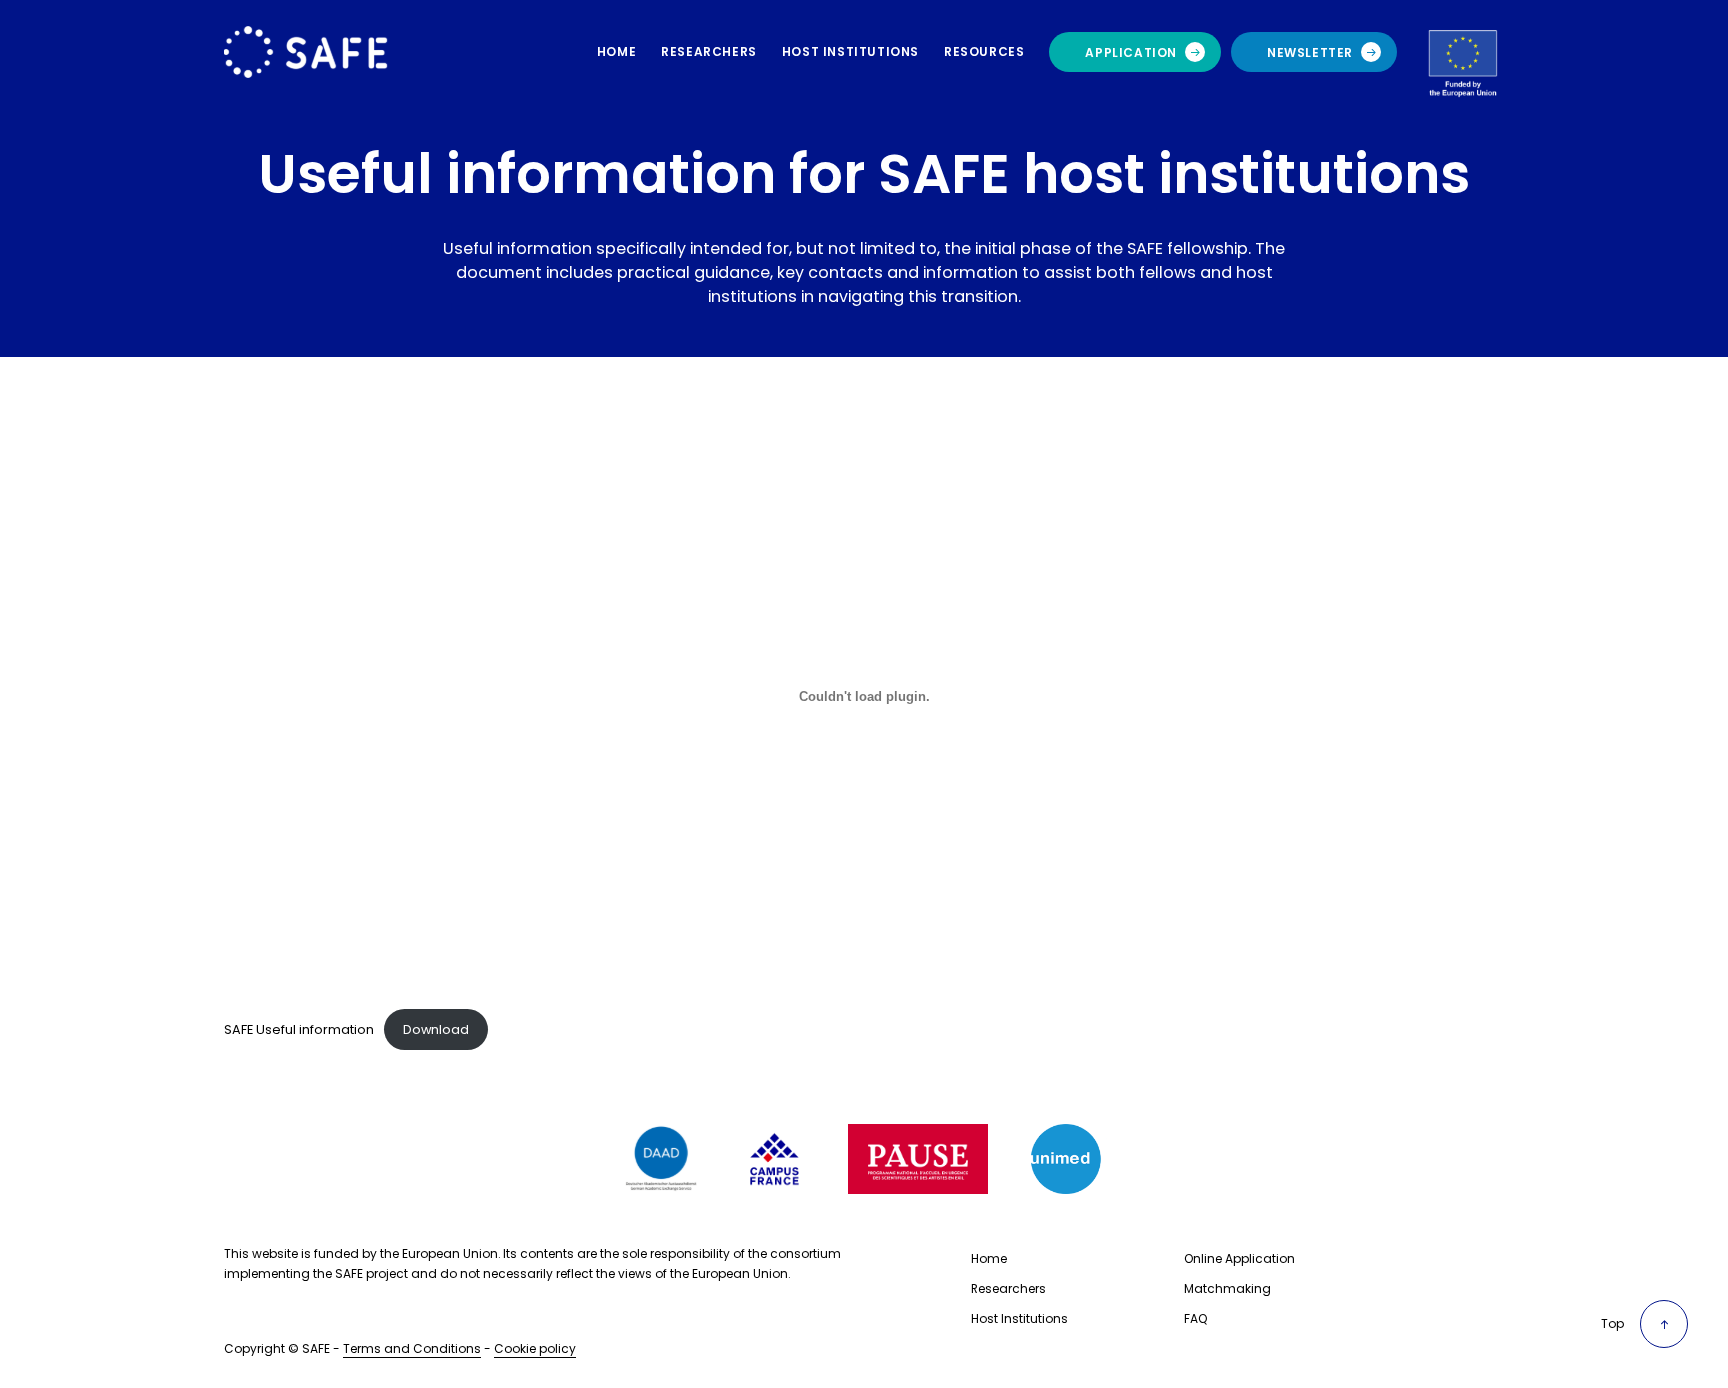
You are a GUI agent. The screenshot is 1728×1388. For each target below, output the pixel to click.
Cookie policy (535, 1348)
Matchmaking (1227, 1288)
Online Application (1239, 1258)
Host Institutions (1019, 1318)
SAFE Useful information (299, 1029)
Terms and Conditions (412, 1348)
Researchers (1008, 1288)
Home (989, 1258)
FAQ (1196, 1318)
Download (436, 1029)
